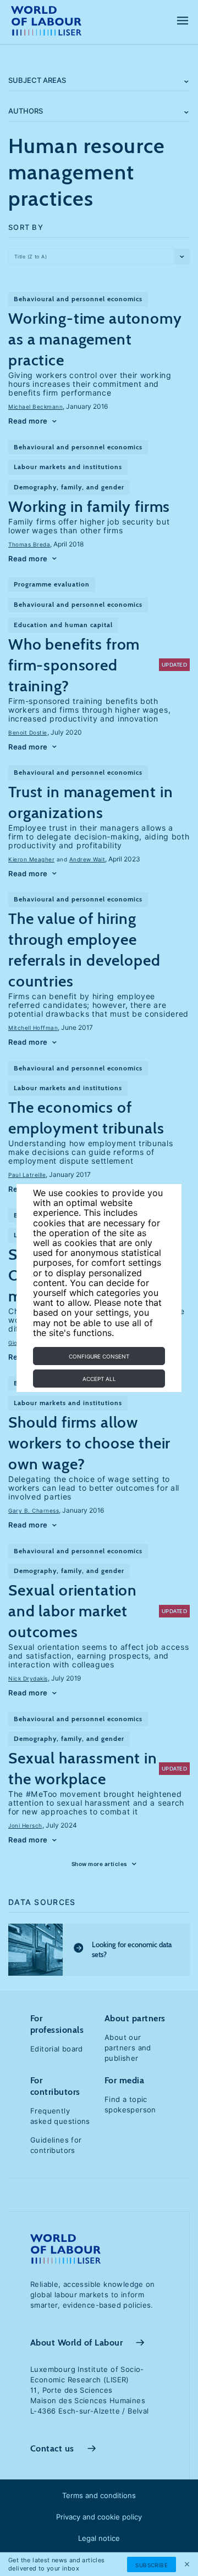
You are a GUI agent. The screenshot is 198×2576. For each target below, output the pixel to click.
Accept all (99, 1379)
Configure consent (99, 1356)
